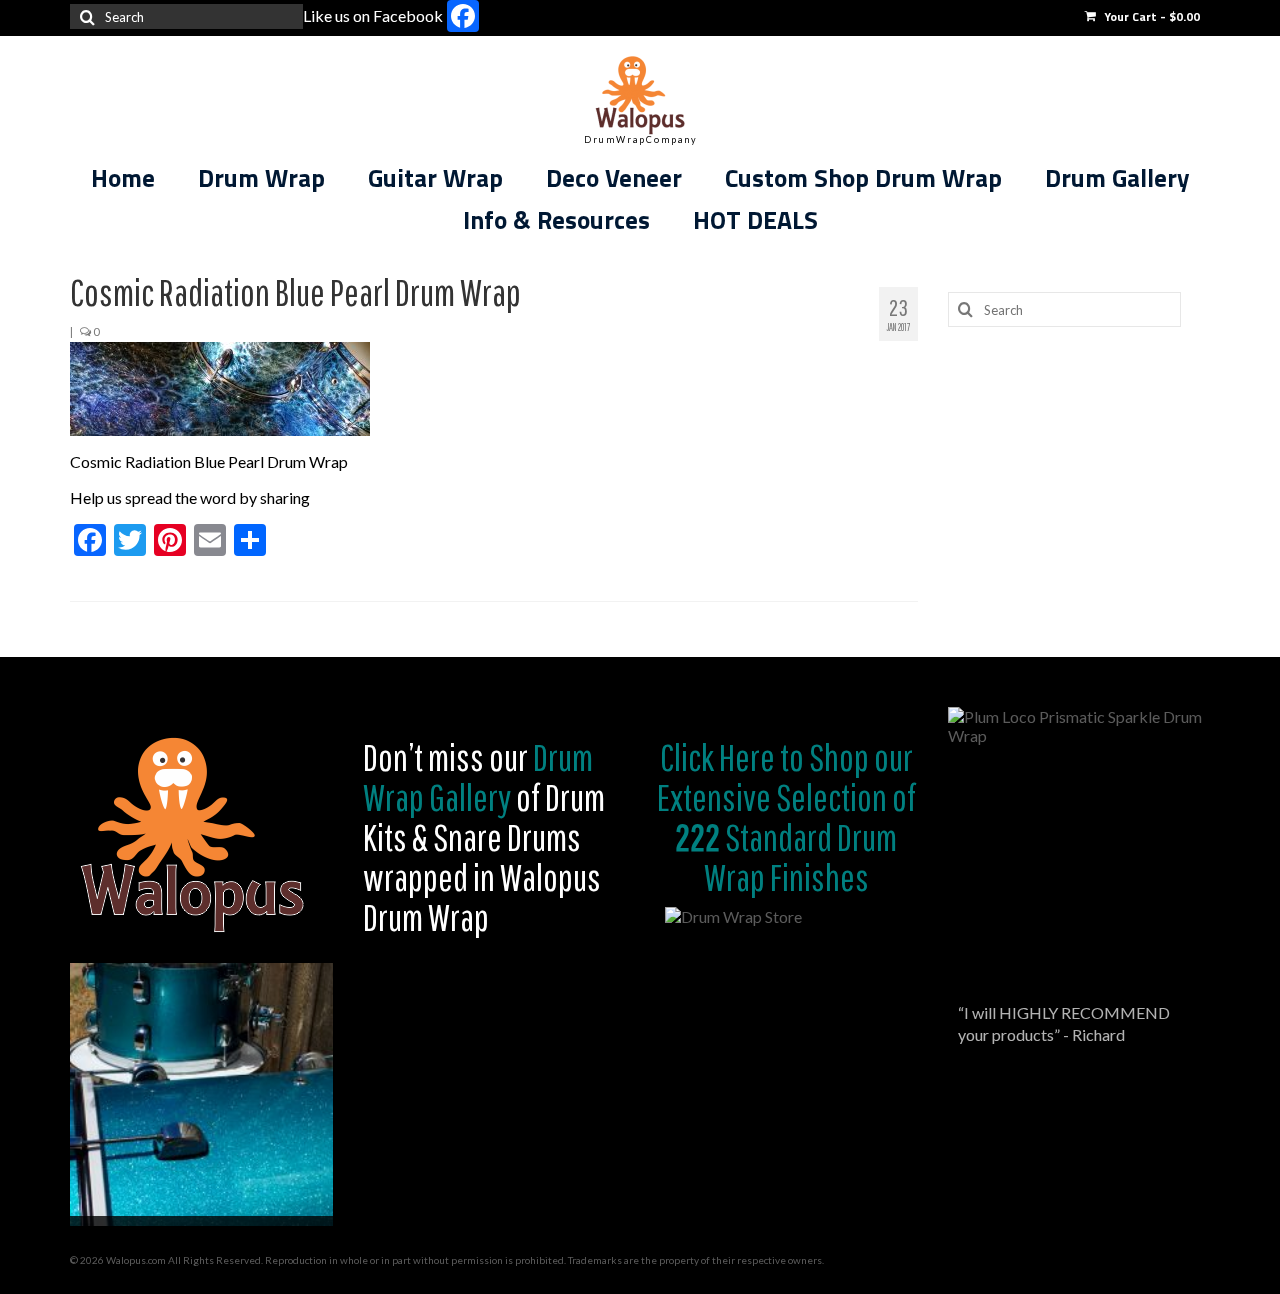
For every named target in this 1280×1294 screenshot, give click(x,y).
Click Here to (732, 757)
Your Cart (1150, 16)
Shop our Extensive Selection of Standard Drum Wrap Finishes (786, 817)
